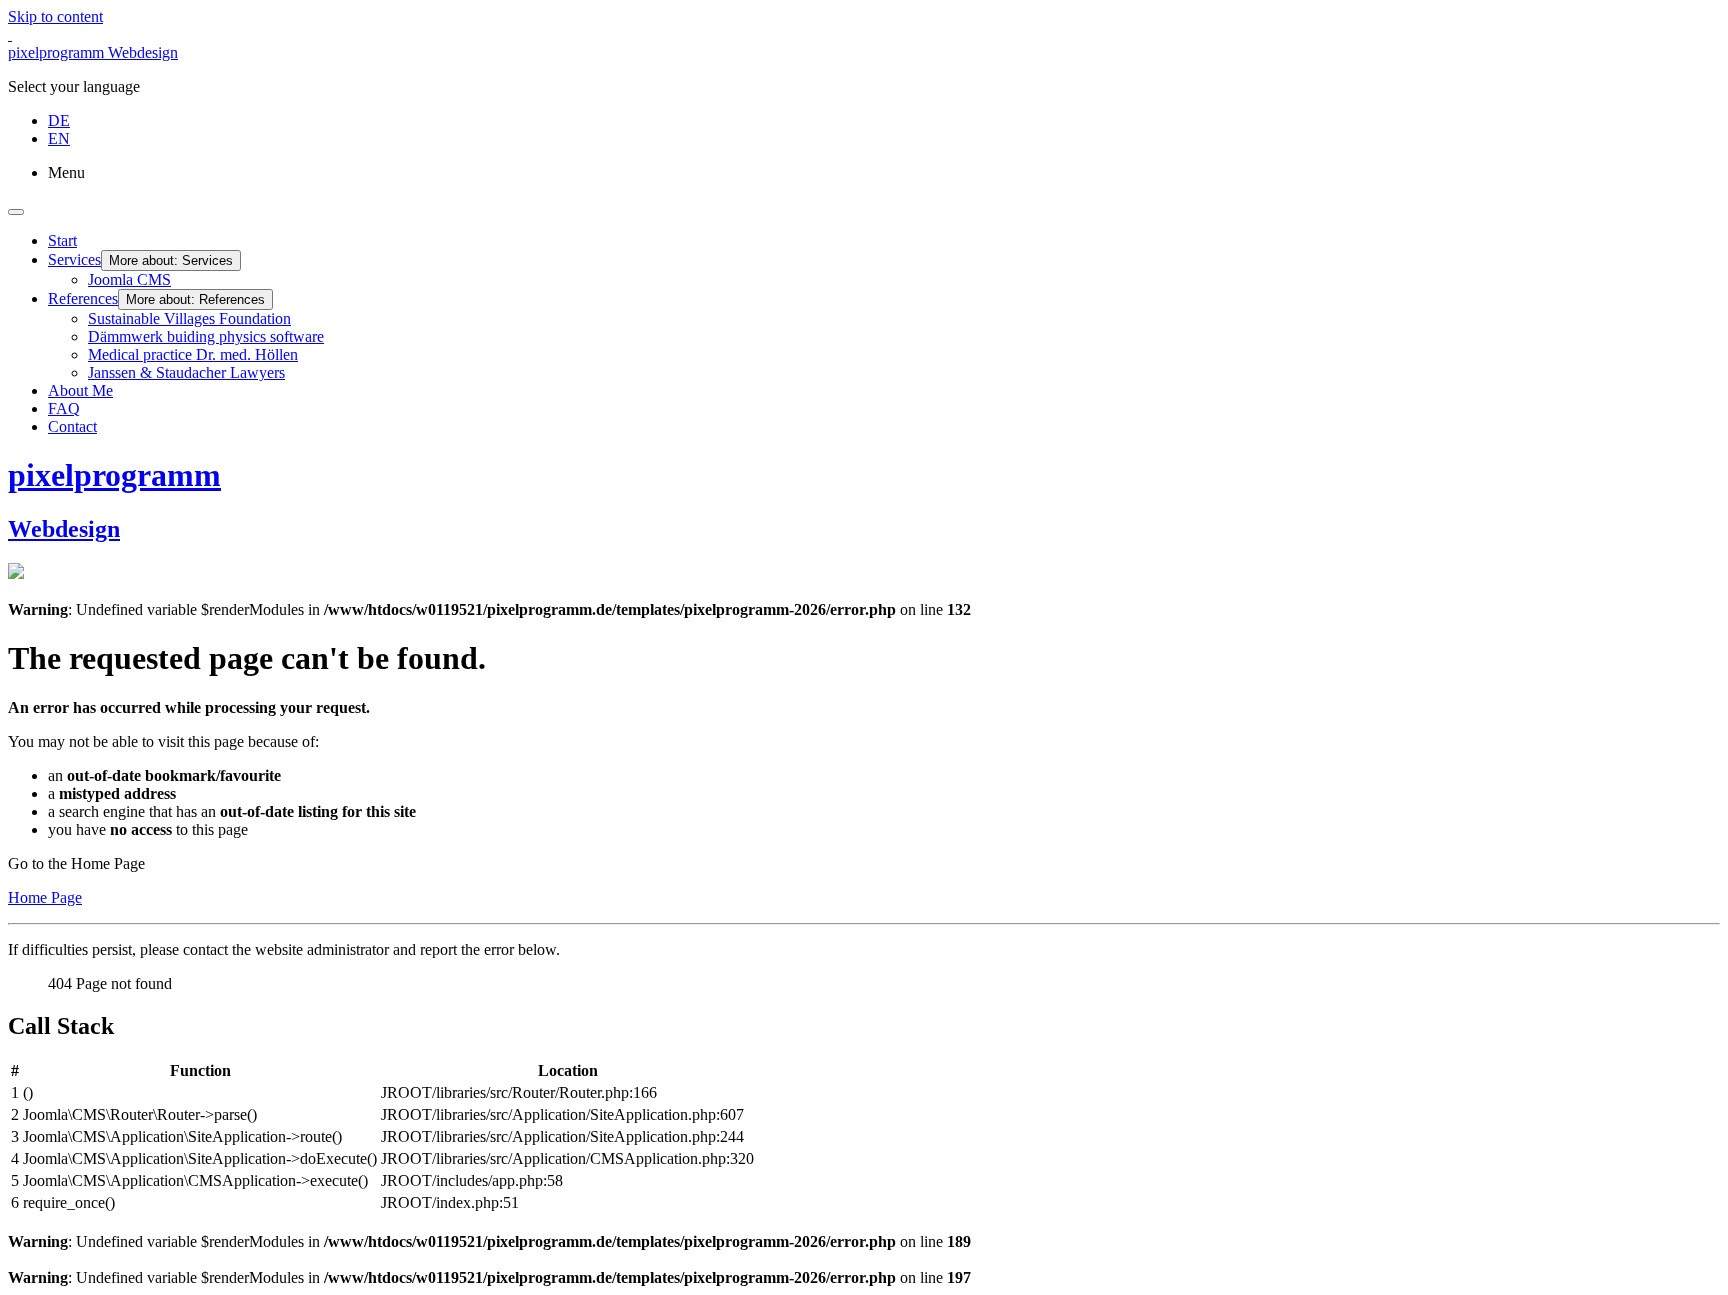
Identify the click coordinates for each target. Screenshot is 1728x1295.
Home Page (45, 897)
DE (59, 120)
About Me (80, 390)
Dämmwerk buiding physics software (206, 336)
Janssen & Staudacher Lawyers (186, 372)
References (83, 298)
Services (74, 259)
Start (62, 240)
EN (59, 138)
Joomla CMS (129, 279)
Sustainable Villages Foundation (189, 318)
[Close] (16, 212)
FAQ (64, 408)
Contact (72, 426)
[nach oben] (10, 34)
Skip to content (55, 16)
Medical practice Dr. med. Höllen (193, 354)
